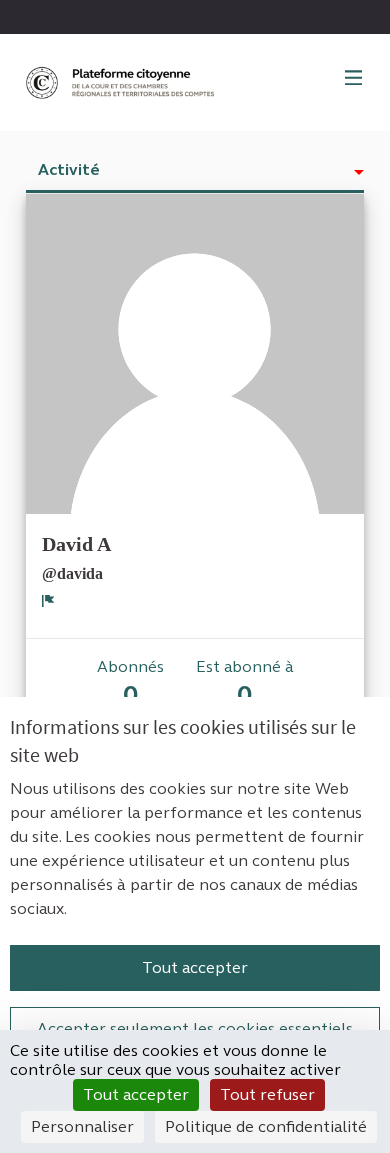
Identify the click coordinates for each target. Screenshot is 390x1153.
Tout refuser (267, 1094)
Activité (69, 169)
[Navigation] (354, 79)
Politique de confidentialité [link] (266, 1126)
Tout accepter (195, 967)
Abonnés (130, 683)
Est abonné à (245, 683)
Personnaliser (82, 1126)
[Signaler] (48, 600)
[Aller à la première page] (122, 82)
